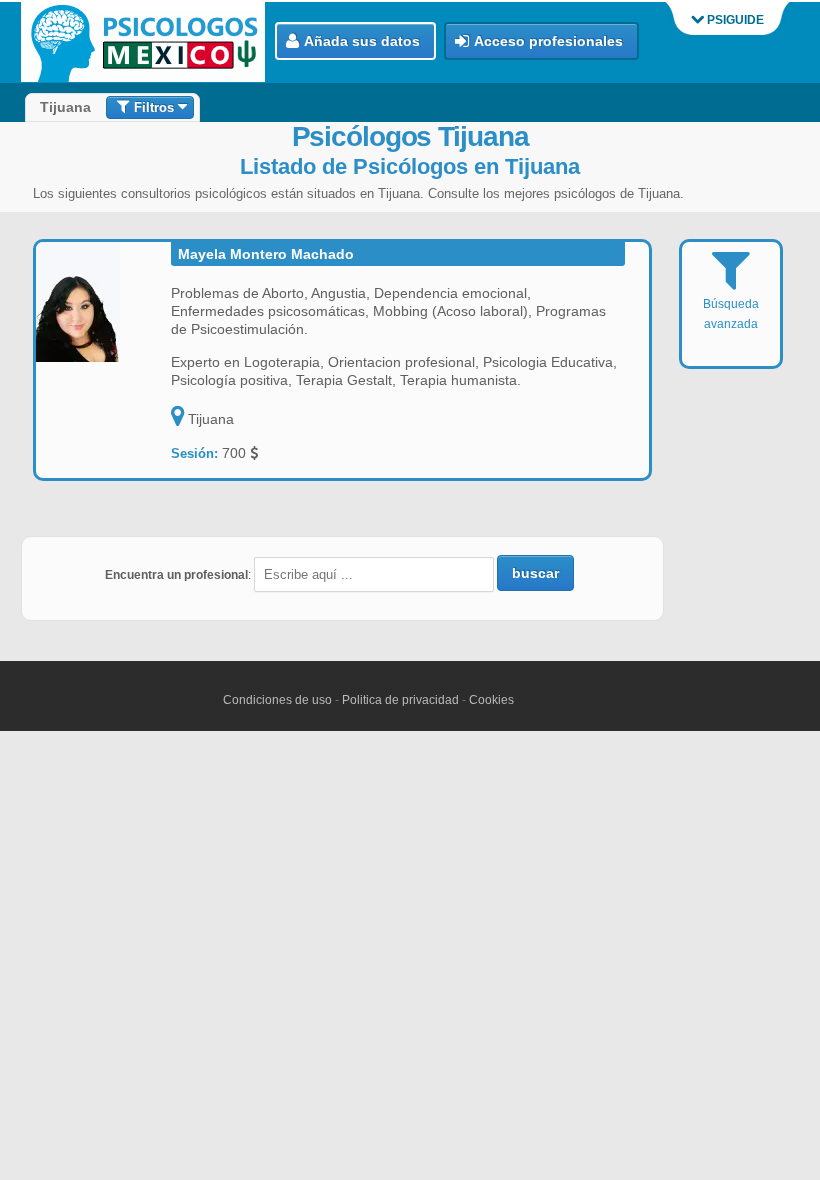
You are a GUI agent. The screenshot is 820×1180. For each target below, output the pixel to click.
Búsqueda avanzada (731, 314)
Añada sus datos (362, 41)
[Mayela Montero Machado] (103, 302)
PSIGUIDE (734, 20)
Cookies (491, 700)
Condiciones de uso (277, 700)
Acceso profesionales (548, 41)
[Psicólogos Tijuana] (148, 42)
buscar (535, 573)
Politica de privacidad (400, 700)
